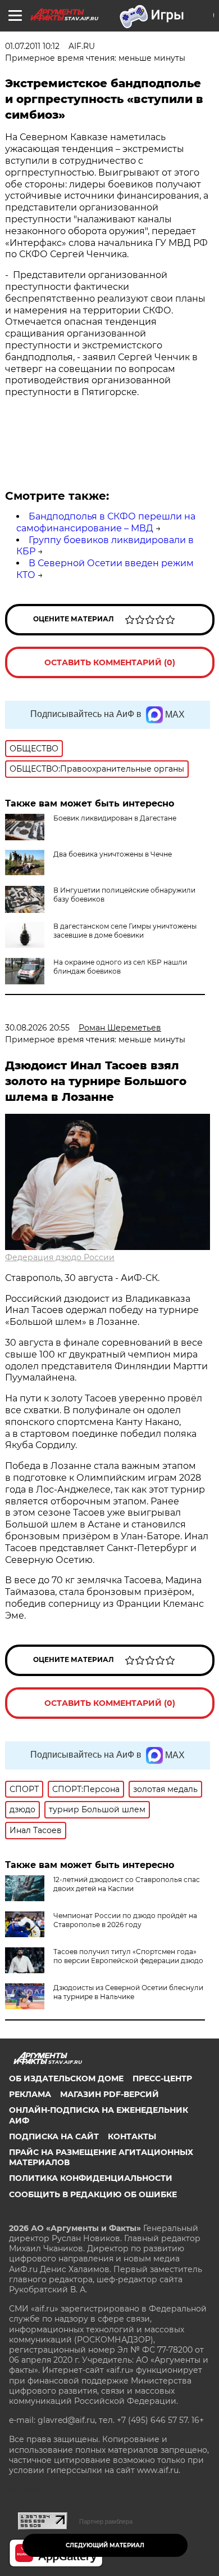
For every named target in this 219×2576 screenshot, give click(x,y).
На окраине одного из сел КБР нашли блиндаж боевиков (120, 967)
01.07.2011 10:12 (32, 46)
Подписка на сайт (54, 2136)
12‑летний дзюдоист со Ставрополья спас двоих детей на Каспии (127, 1884)
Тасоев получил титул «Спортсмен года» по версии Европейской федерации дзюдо (128, 1956)
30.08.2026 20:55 (37, 1028)
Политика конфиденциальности (91, 2178)
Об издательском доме (66, 2078)
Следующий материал (105, 2545)
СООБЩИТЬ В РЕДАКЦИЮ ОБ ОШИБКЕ (93, 2194)
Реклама (30, 2094)
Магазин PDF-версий (109, 2094)
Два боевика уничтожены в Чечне (113, 854)
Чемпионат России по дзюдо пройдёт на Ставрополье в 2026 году (125, 1920)
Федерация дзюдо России (60, 1257)
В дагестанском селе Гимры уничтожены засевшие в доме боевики (125, 931)
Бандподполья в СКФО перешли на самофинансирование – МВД (106, 522)
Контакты (132, 2136)
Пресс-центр (162, 2078)
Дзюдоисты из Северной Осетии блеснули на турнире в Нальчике (128, 1992)
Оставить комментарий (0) (110, 662)
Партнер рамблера (106, 2521)
